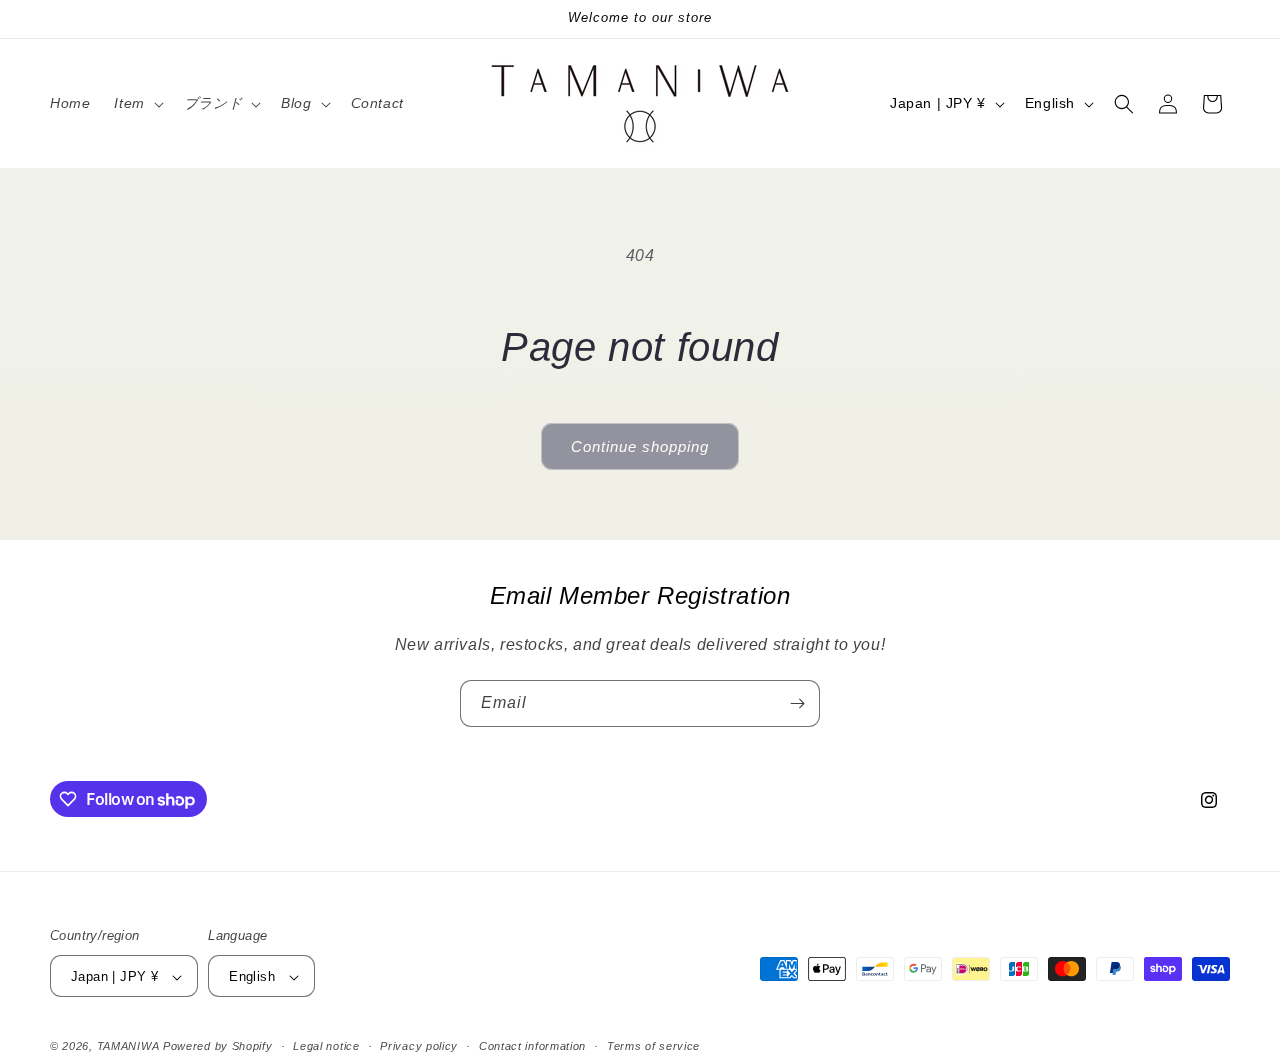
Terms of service (653, 1046)
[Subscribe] (797, 703)
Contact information (532, 1046)
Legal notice (326, 1046)
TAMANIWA (128, 1047)
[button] (136, 103)
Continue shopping (640, 446)
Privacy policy (419, 1046)
